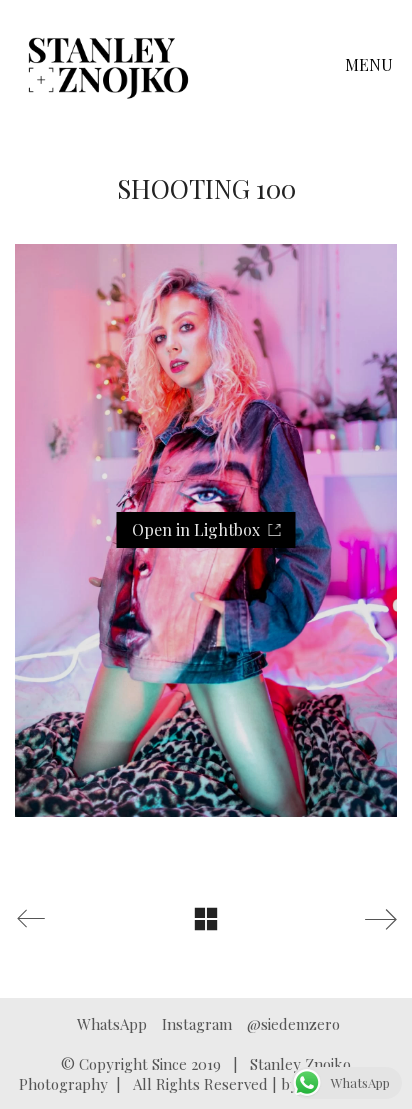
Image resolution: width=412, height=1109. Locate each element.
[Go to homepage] (108, 65)
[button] (371, 65)
